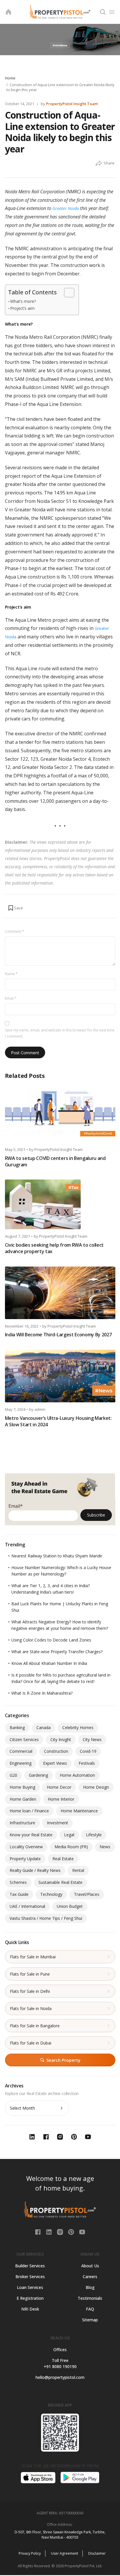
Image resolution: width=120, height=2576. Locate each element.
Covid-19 (88, 1751)
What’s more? (23, 301)
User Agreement (65, 2553)
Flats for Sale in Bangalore (35, 2026)
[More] (99, 164)
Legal (69, 1835)
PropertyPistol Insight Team (72, 104)
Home (10, 78)
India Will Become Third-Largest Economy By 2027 (58, 1335)
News (105, 1847)
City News (92, 1739)
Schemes (18, 1882)
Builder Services (30, 2266)
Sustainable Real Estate (60, 1882)
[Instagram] (61, 2231)
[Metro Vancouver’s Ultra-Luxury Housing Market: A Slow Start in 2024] (60, 1376)
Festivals (87, 1763)
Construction (56, 1751)
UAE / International (27, 1906)
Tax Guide (19, 1894)
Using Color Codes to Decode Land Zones (51, 1640)
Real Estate (63, 1859)
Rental (78, 1870)
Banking (17, 1728)
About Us (90, 2266)
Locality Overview (26, 1847)
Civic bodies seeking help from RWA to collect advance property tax (54, 1248)
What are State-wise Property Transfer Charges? (57, 1652)
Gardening (38, 1775)
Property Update (25, 1859)
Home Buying (22, 1787)
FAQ (90, 2309)
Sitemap (90, 2320)
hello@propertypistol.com (60, 2377)
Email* (16, 1506)
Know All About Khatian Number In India (49, 1663)
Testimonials (90, 2298)
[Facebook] (38, 2231)
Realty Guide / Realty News (35, 1870)
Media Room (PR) (71, 1847)
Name (11, 974)
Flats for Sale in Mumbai (33, 1957)
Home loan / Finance (29, 1811)
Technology (51, 1894)
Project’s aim (22, 308)
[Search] (103, 12)
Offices (60, 2350)
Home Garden (23, 1799)
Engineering (21, 1763)
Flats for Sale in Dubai (31, 2043)
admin (40, 1409)
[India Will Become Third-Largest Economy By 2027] (60, 1293)
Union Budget (70, 1906)
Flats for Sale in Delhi (30, 1991)
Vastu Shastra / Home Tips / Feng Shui (46, 1918)
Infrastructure (22, 1823)
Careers (90, 2277)
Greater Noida (66, 208)
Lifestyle (94, 1835)
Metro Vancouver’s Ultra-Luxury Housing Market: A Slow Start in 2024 (58, 1421)
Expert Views (55, 1763)
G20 (13, 1775)
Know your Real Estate (31, 1835)
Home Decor (59, 1787)
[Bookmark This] (15, 908)
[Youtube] (82, 2231)
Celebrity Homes (78, 1728)
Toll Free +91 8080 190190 (60, 2363)
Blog (90, 2287)
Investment (58, 1823)
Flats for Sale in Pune (30, 1974)
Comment (15, 931)
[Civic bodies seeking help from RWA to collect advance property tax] (60, 1204)
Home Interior (61, 1799)
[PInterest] (72, 2231)
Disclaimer (97, 2553)
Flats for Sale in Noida (31, 2008)
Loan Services (30, 2287)
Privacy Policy (30, 2553)
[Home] (8, 12)
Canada (44, 1728)
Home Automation (77, 1775)
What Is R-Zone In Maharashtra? (42, 1693)
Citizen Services (24, 1739)
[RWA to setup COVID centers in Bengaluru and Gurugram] (60, 1116)
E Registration (30, 2298)
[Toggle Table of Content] (66, 293)
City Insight (61, 1739)
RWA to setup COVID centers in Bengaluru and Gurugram (55, 1161)
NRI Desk (30, 2309)
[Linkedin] (50, 2231)
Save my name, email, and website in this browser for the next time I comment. (60, 1033)
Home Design (96, 1787)
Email (11, 998)
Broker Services (30, 2277)
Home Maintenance (79, 1811)
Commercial (21, 1751)
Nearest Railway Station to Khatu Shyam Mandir (57, 1556)
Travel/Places (87, 1894)
